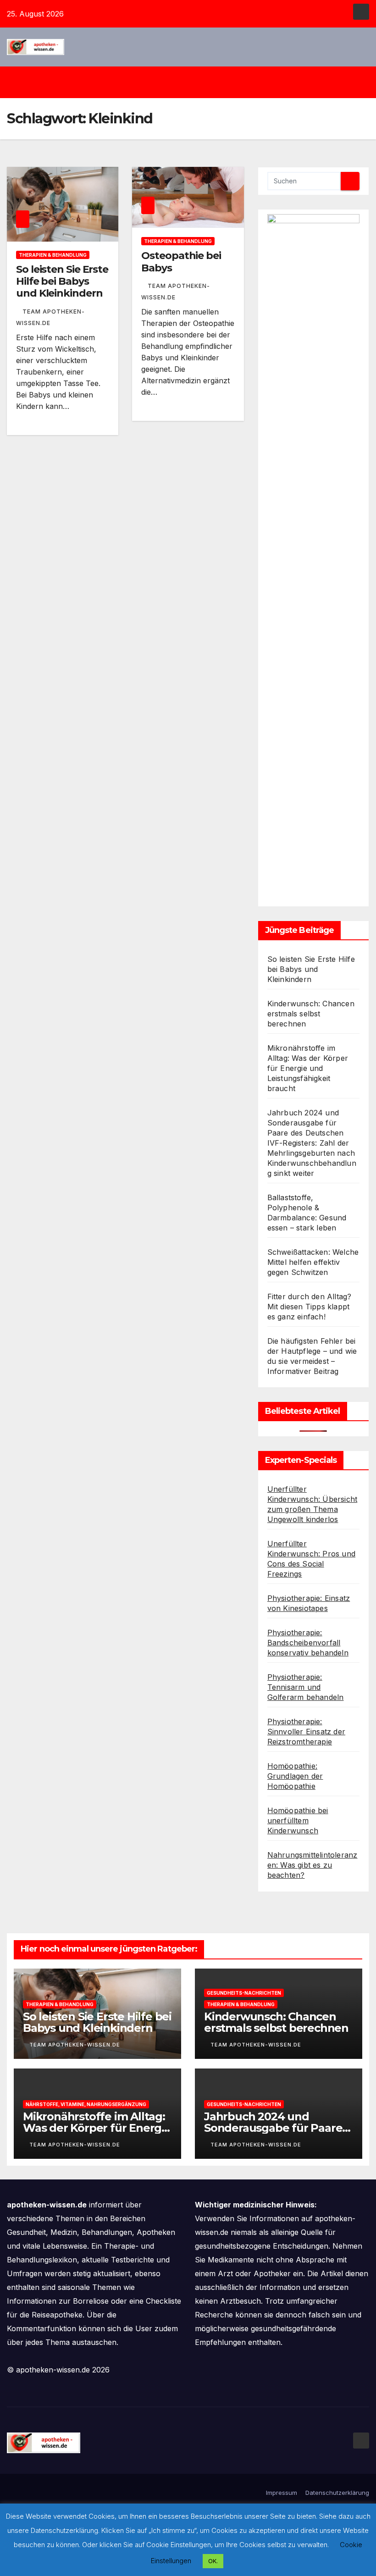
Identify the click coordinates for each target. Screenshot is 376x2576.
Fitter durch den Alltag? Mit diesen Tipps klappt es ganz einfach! (310, 1307)
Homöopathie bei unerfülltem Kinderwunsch (298, 1820)
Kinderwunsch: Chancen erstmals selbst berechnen (311, 1014)
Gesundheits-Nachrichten (244, 1993)
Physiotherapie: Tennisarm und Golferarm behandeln (306, 1687)
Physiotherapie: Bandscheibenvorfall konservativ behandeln (308, 1643)
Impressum (282, 2493)
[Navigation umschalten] (195, 82)
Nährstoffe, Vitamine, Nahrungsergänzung (86, 2104)
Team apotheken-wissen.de (75, 2045)
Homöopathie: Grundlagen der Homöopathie (295, 1776)
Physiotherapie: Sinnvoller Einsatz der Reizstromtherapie (306, 1732)
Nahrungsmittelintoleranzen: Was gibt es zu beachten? (312, 1865)
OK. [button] (213, 2561)
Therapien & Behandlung (53, 255)
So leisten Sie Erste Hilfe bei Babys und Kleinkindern (62, 281)
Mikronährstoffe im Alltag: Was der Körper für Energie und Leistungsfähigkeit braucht (308, 1068)
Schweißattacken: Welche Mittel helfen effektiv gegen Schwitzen (313, 1262)
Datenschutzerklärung (337, 2493)
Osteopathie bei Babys (181, 262)
